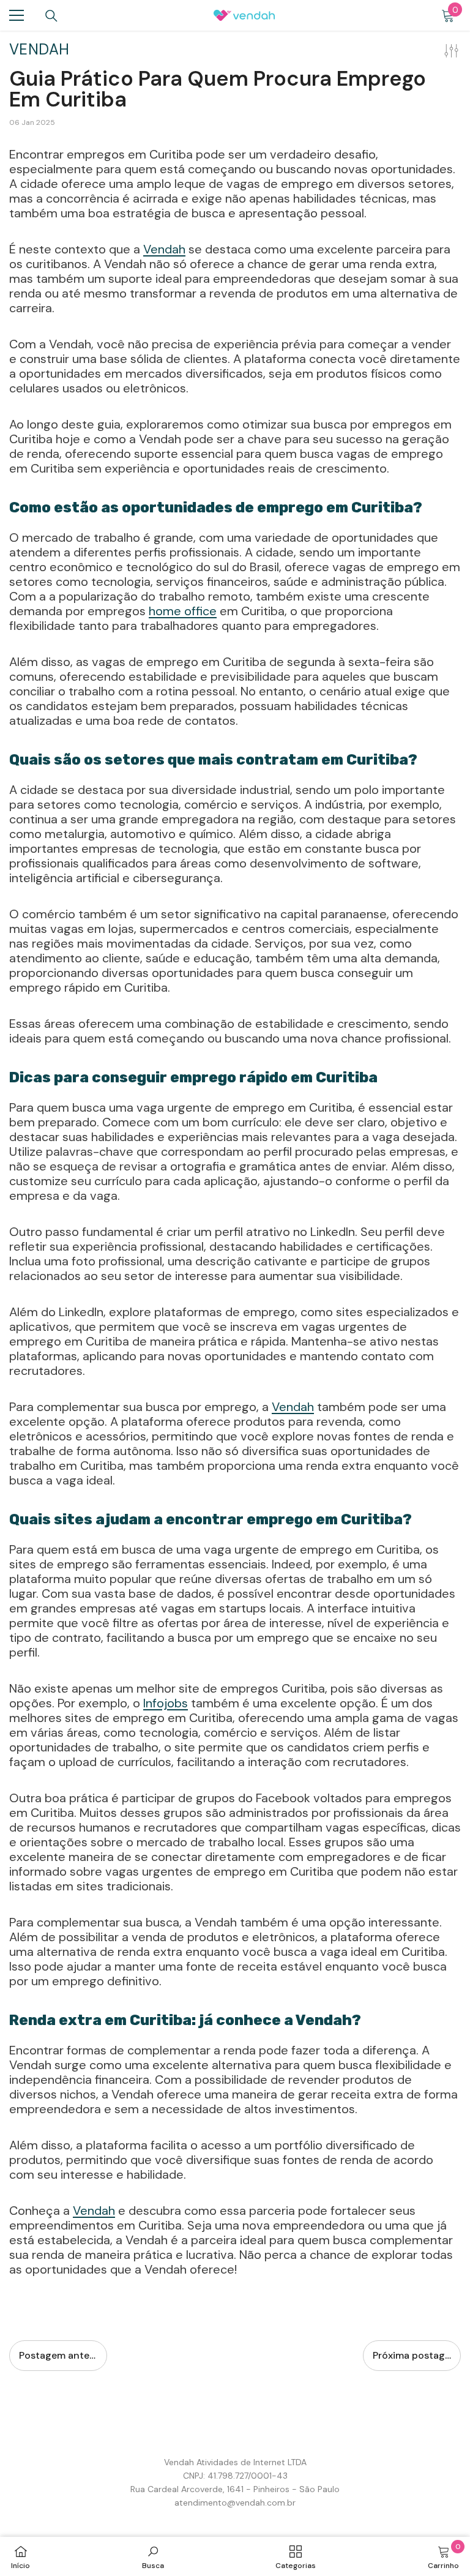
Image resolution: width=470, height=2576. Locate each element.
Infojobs (166, 1703)
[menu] (17, 15)
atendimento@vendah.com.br (235, 2503)
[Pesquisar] (51, 16)
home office (183, 611)
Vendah (164, 249)
